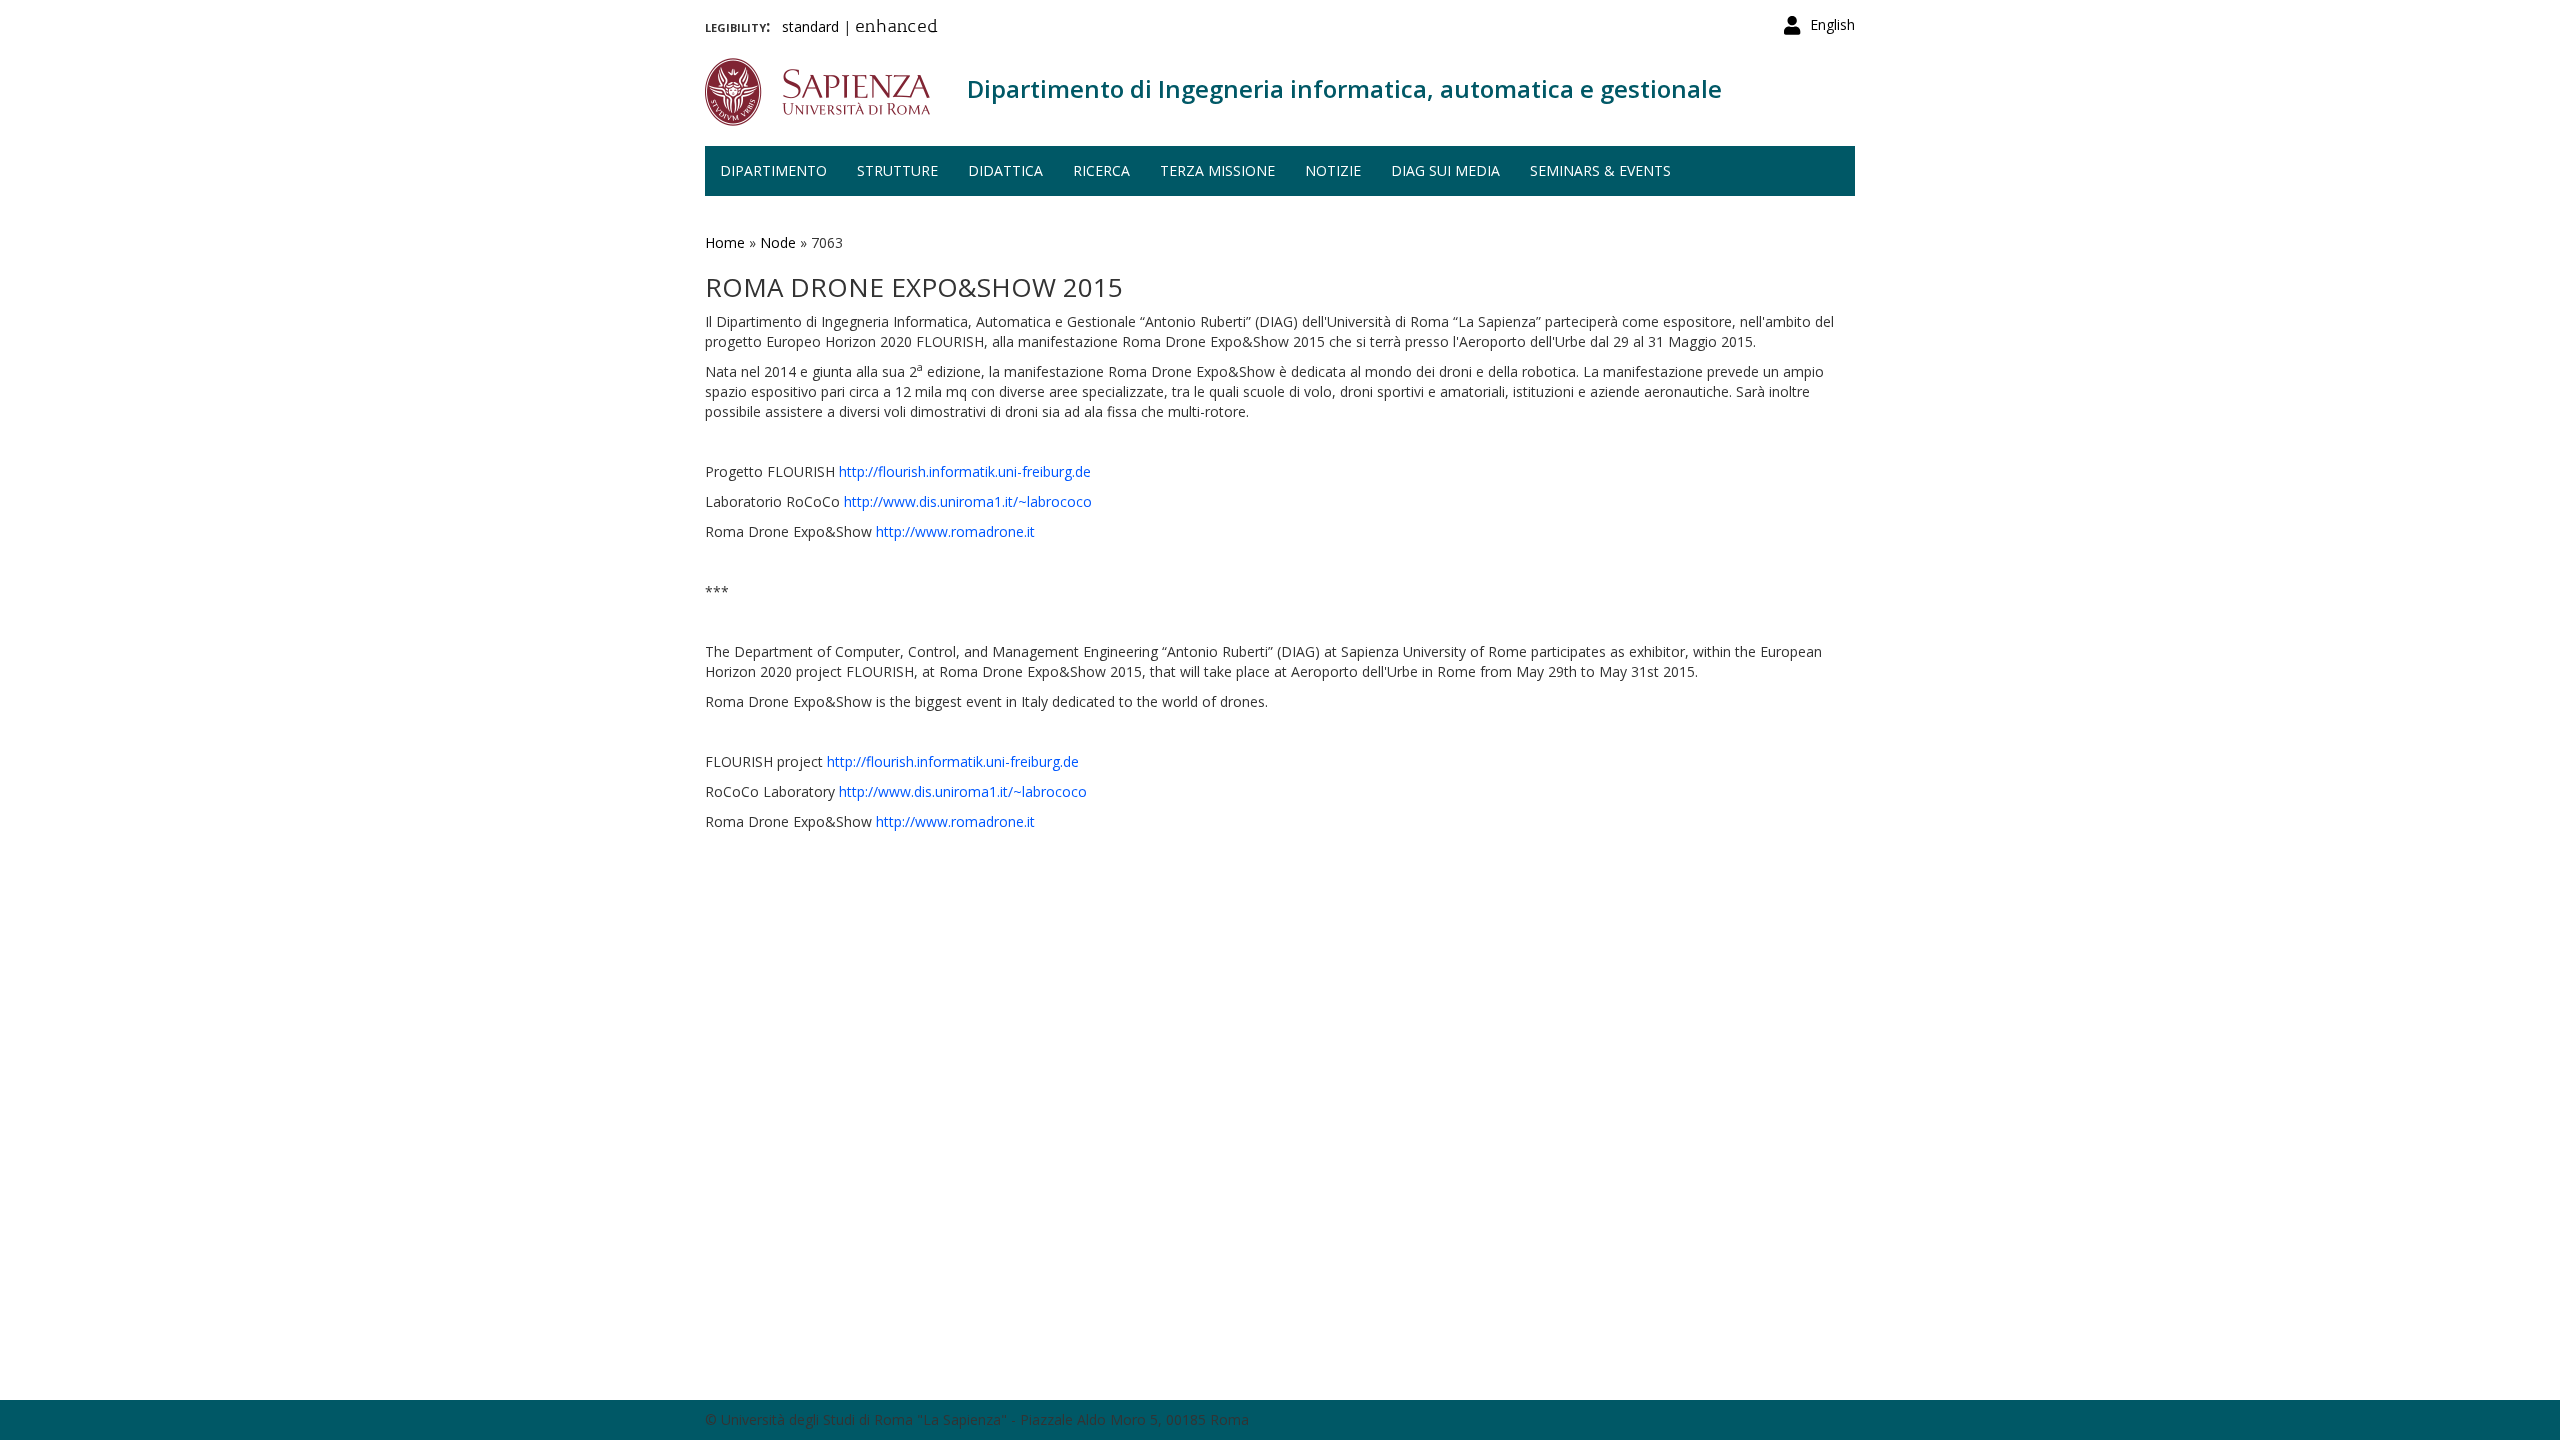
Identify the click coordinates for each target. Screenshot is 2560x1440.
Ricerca (1101, 170)
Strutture (897, 170)
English (1832, 24)
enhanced (896, 28)
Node (778, 242)
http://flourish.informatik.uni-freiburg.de (965, 471)
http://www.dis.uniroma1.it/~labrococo (968, 501)
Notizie (1333, 170)
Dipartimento (773, 170)
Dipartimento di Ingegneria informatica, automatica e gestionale (1344, 88)
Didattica (1005, 170)
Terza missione (1217, 170)
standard (810, 26)
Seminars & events (1600, 170)
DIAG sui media (1445, 170)
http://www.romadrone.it (955, 531)
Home (725, 242)
